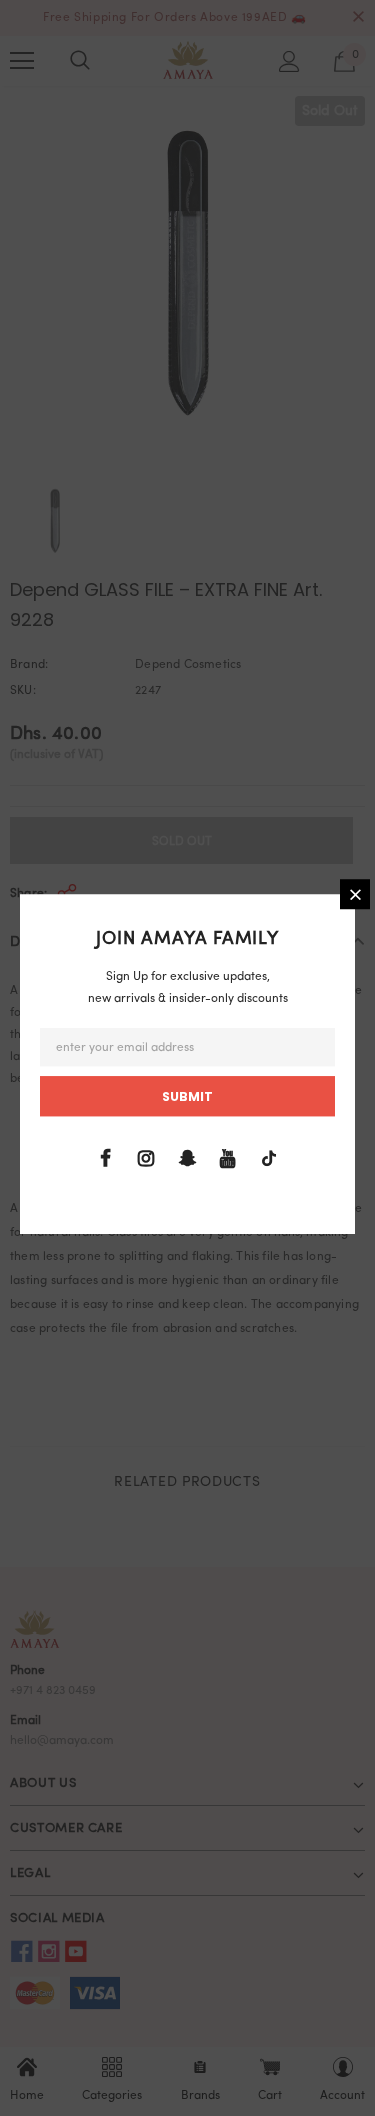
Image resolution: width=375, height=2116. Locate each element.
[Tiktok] (269, 1159)
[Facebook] (105, 1159)
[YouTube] (228, 1159)
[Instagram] (146, 1159)
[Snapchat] (187, 1159)
